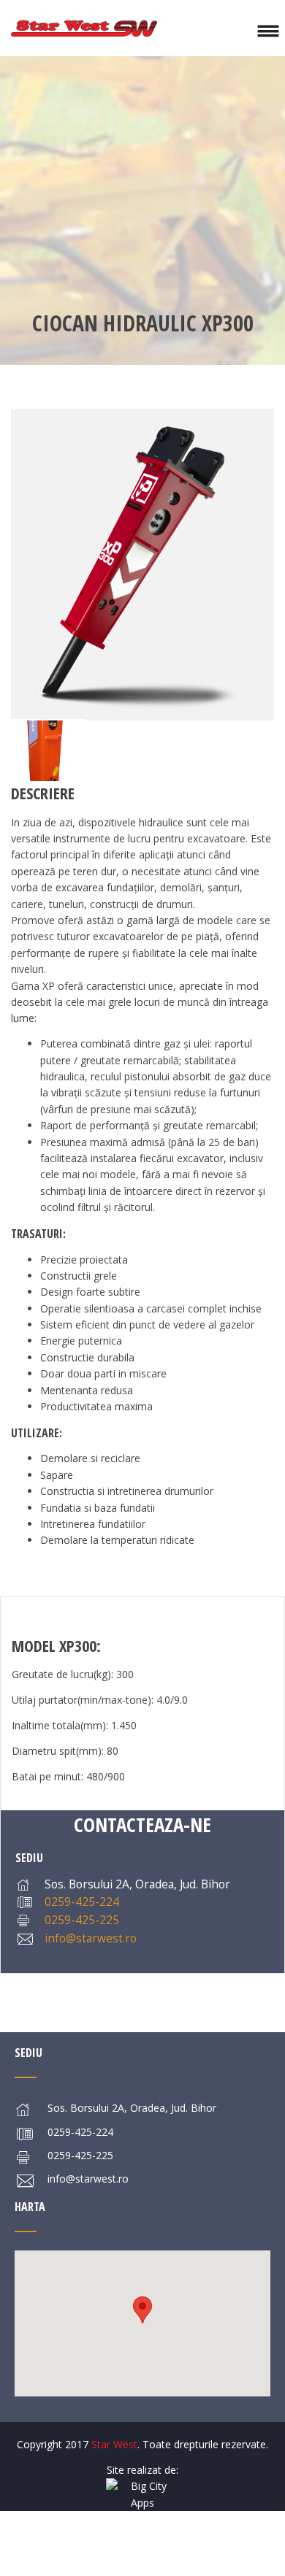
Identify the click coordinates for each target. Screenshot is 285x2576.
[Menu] (268, 28)
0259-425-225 (82, 1920)
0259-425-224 (82, 1902)
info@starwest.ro (91, 1938)
